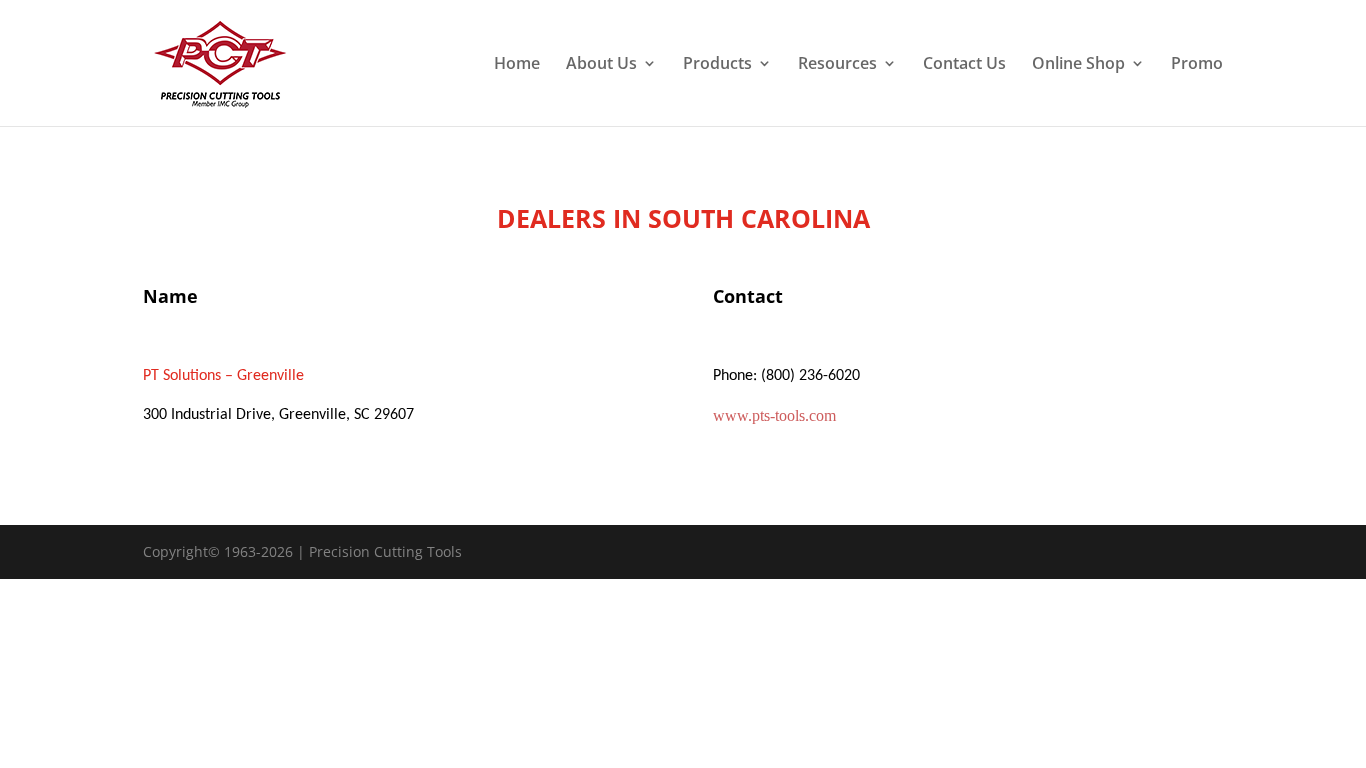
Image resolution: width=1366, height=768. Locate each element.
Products (717, 65)
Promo (1197, 65)
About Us (601, 65)
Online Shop (1078, 65)
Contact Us (964, 65)
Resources (837, 65)
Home (517, 65)
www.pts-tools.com (774, 415)
